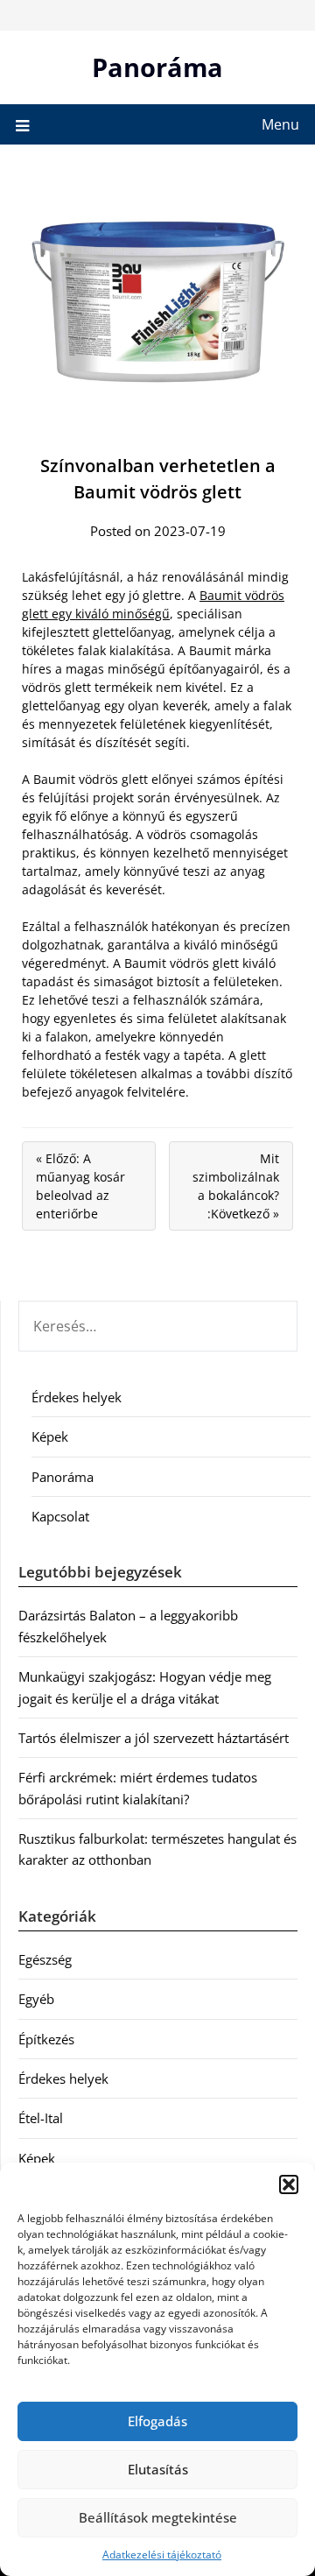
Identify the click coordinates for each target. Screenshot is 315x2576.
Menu (280, 124)
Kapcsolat (60, 1516)
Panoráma (157, 67)
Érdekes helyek (77, 1397)
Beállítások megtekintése (158, 2517)
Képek (50, 1436)
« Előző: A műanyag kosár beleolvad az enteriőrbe (80, 1186)
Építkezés (46, 2039)
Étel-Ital (41, 2118)
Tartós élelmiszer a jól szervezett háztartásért (154, 1738)
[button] (289, 2184)
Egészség (45, 1959)
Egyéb (36, 1999)
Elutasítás (158, 2469)
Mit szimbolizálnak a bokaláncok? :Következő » (236, 1186)
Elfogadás (157, 2421)
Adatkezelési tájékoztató (162, 2555)
